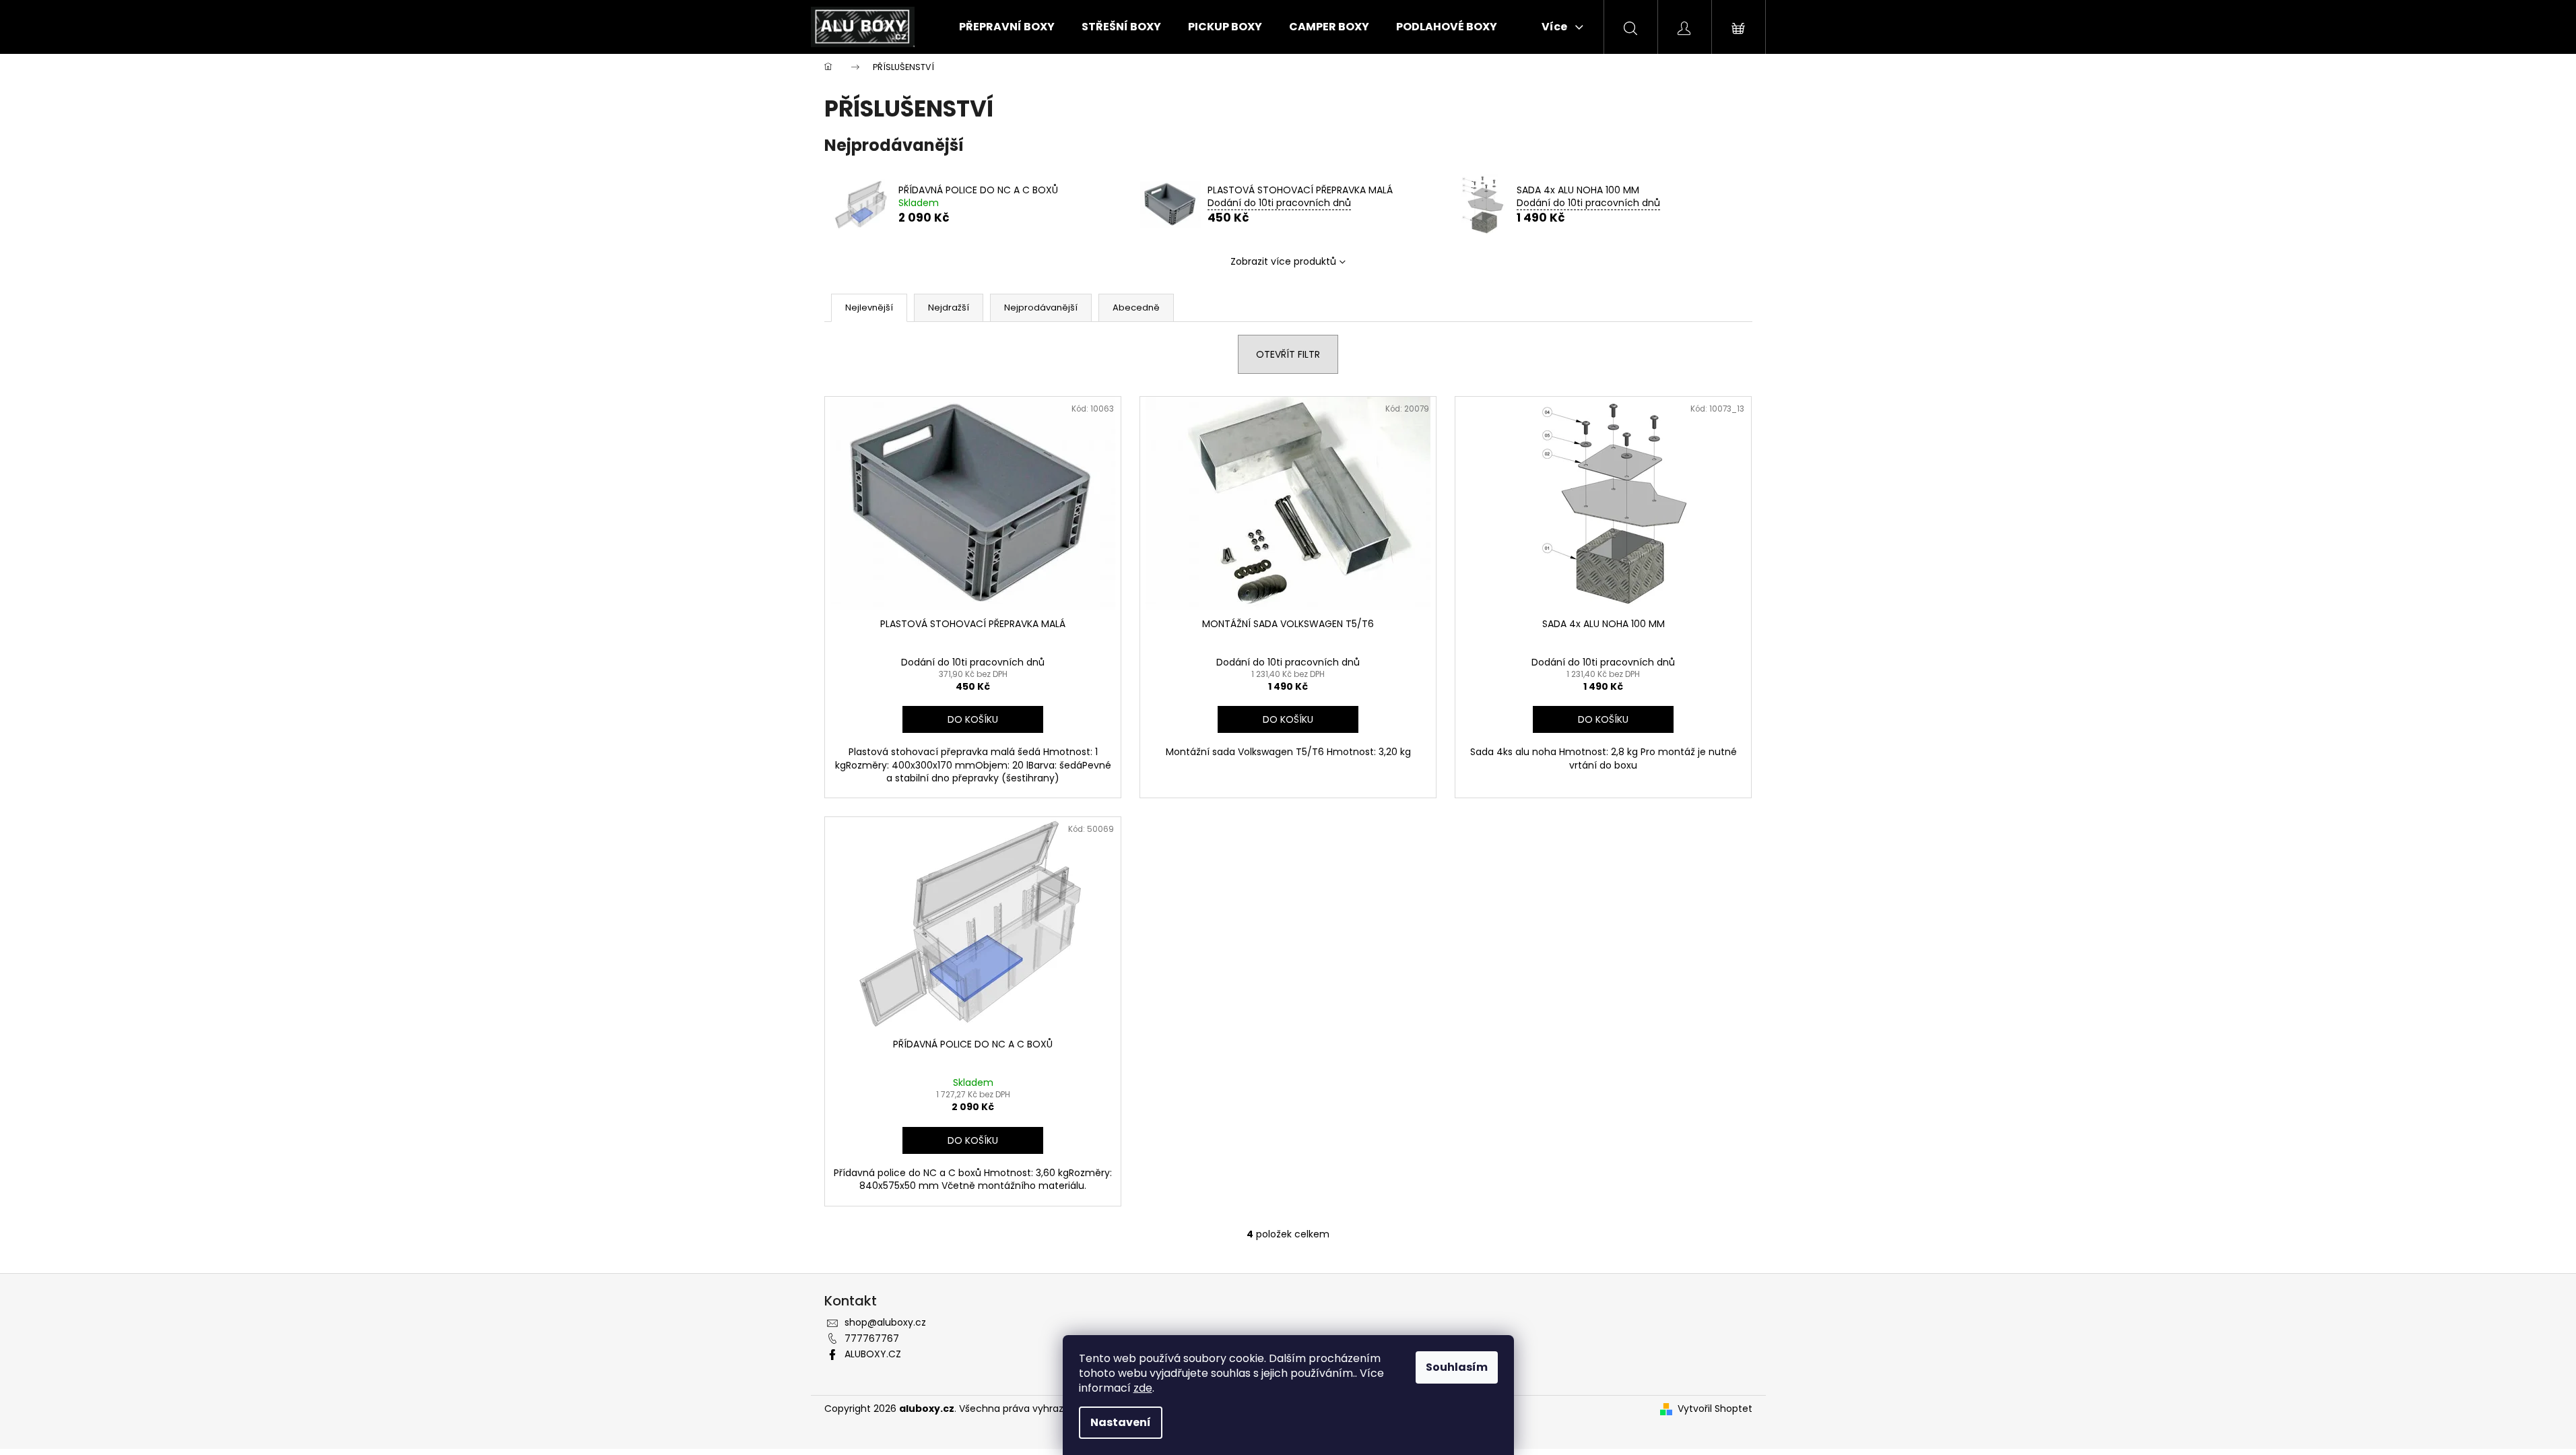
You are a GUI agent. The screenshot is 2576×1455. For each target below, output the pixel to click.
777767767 (872, 1338)
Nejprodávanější (1041, 308)
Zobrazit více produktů (1283, 261)
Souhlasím (1457, 1367)
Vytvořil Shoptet (1715, 1409)
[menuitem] (1007, 27)
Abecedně (1136, 308)
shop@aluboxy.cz (885, 1322)
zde (1143, 1388)
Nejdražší (949, 308)
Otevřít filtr (1288, 354)
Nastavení (1121, 1422)
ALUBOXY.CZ (873, 1354)
